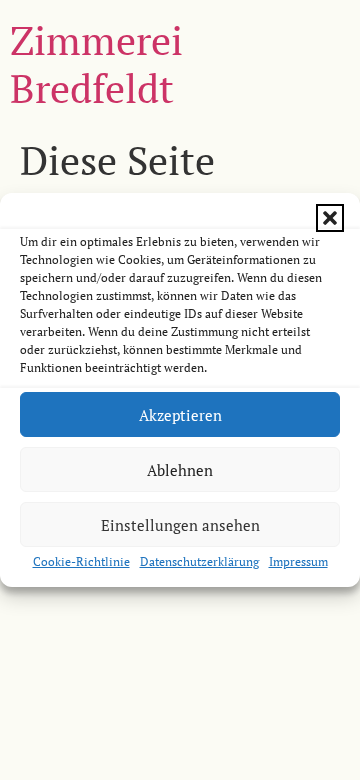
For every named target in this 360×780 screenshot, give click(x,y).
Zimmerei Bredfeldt (96, 63)
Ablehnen (180, 470)
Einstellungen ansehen (180, 525)
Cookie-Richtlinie (81, 561)
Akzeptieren (180, 415)
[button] (330, 218)
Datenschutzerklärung (199, 561)
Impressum (298, 561)
